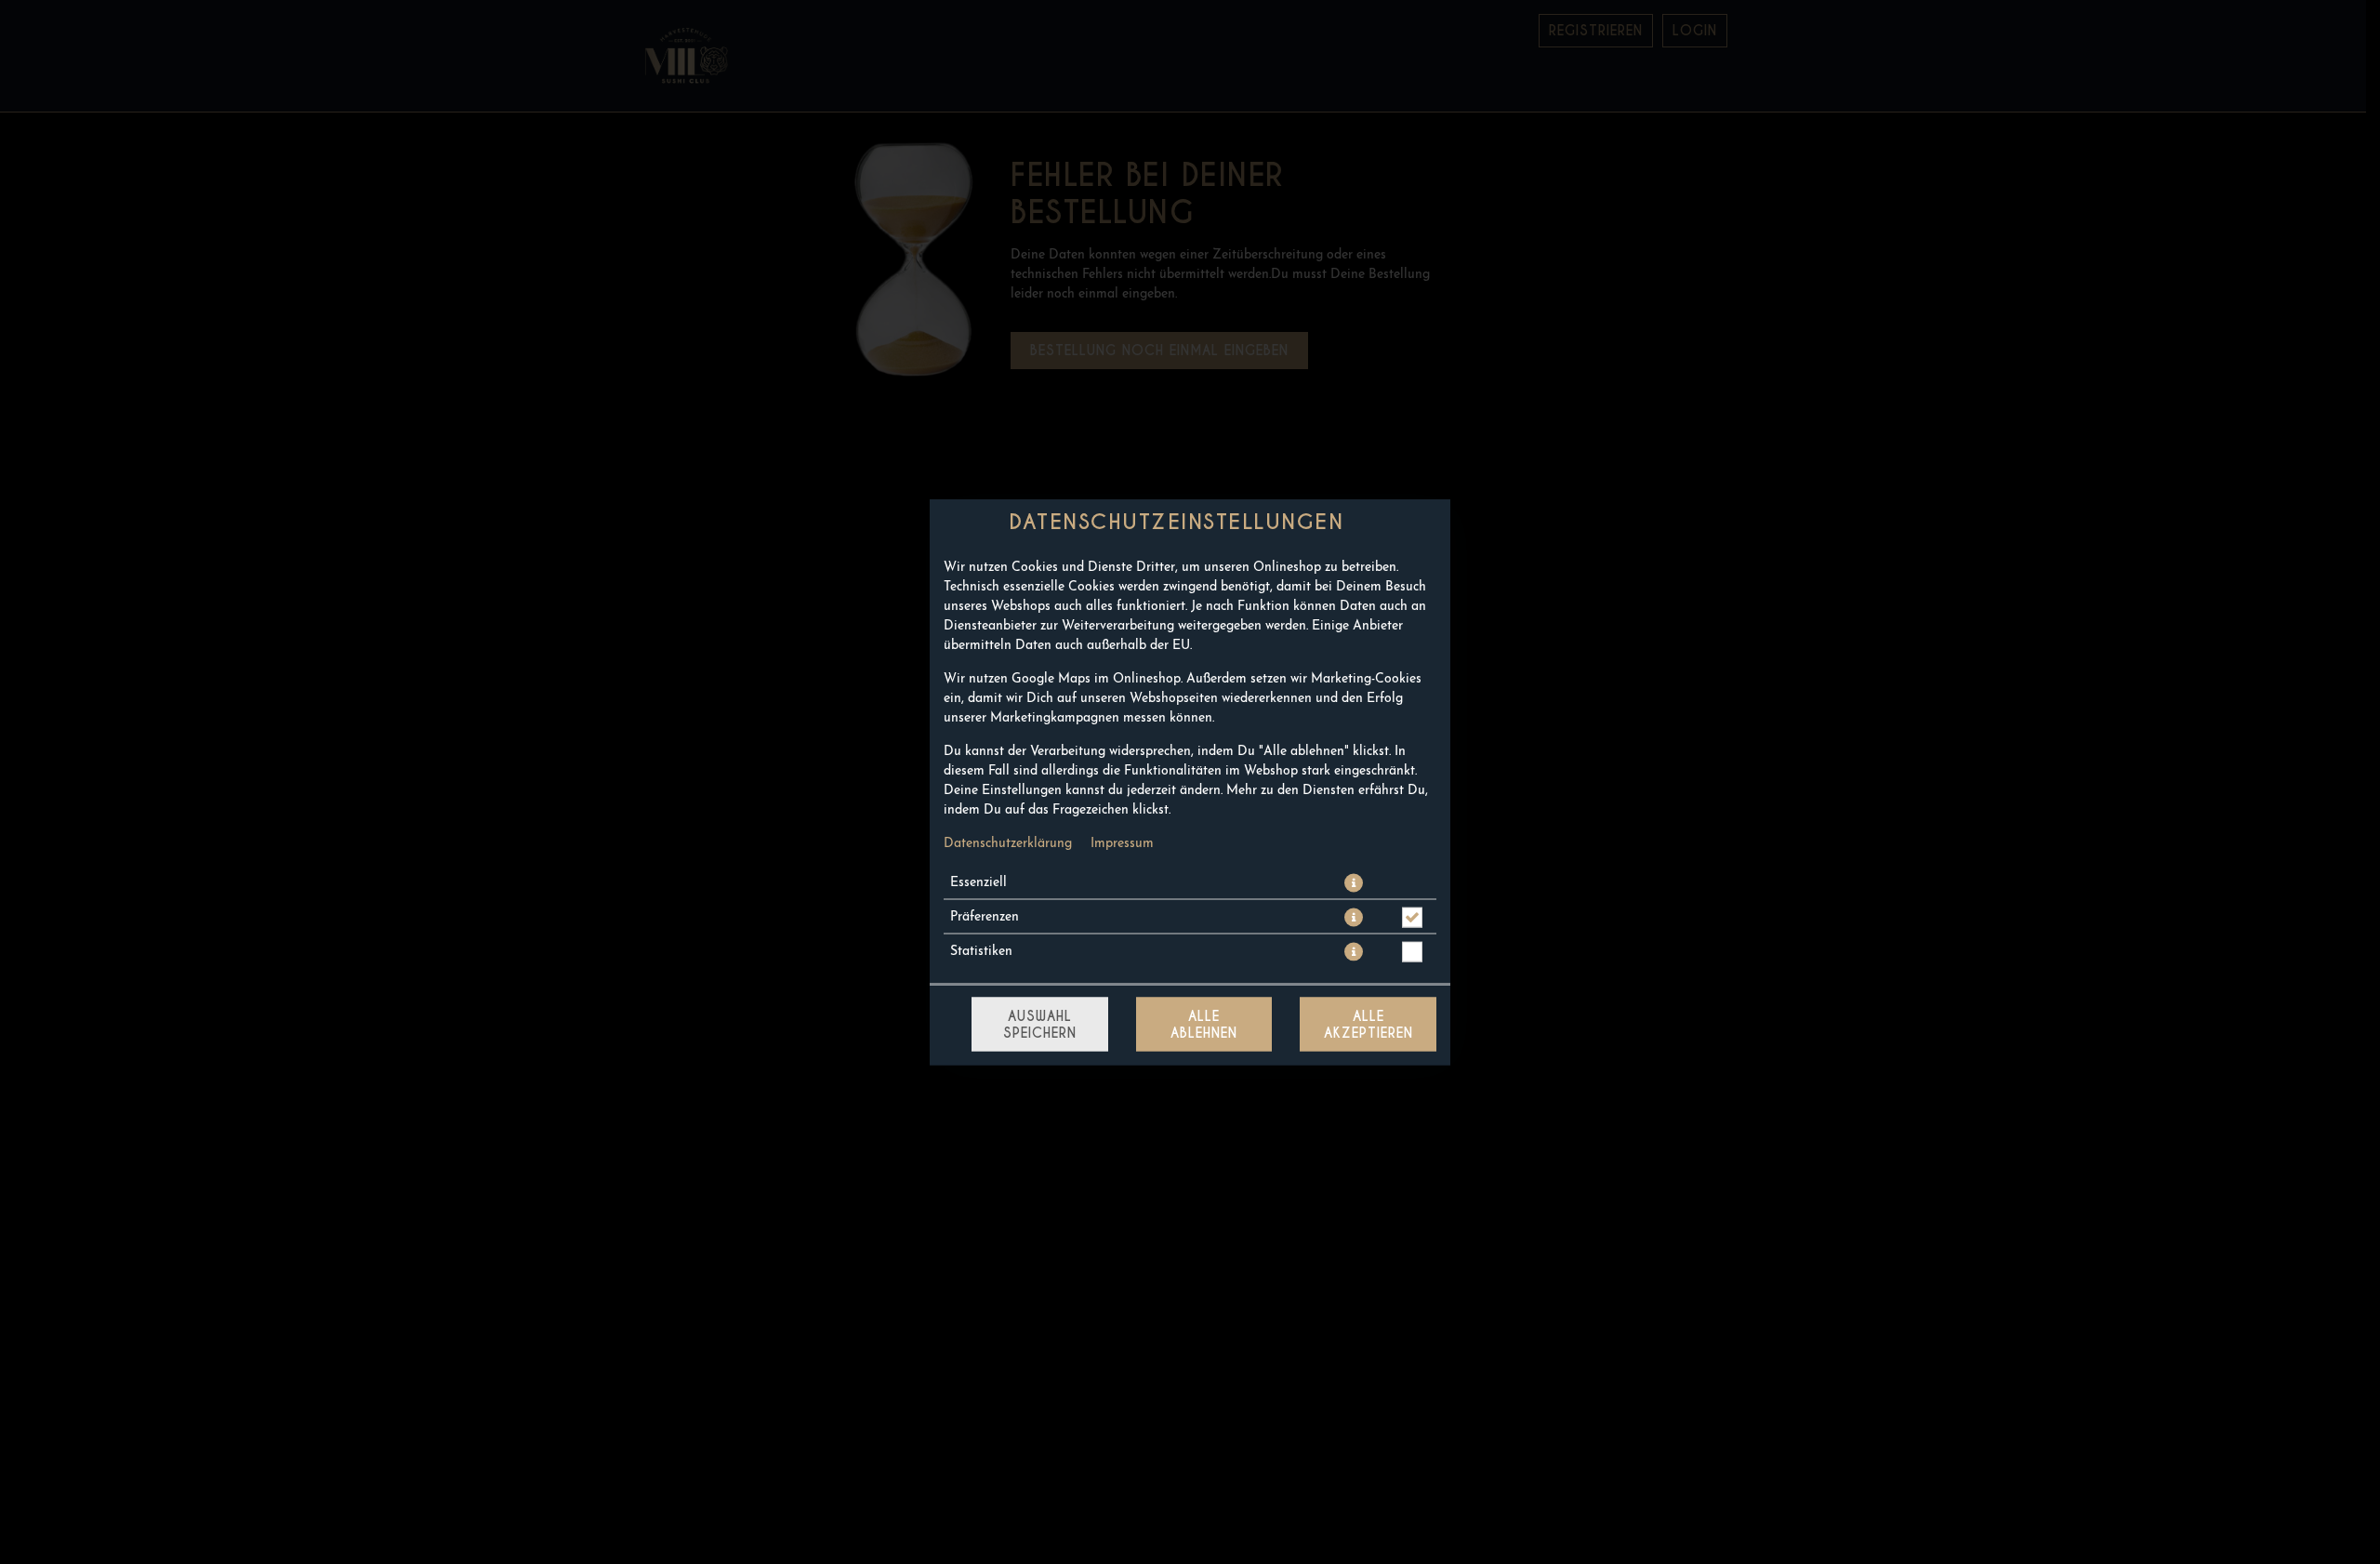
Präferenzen (985, 917)
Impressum (1122, 844)
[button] (1354, 883)
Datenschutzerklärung (1008, 844)
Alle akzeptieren (1368, 1025)
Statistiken (981, 952)
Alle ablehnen (1204, 1025)
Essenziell (978, 883)
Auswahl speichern (1040, 1025)
